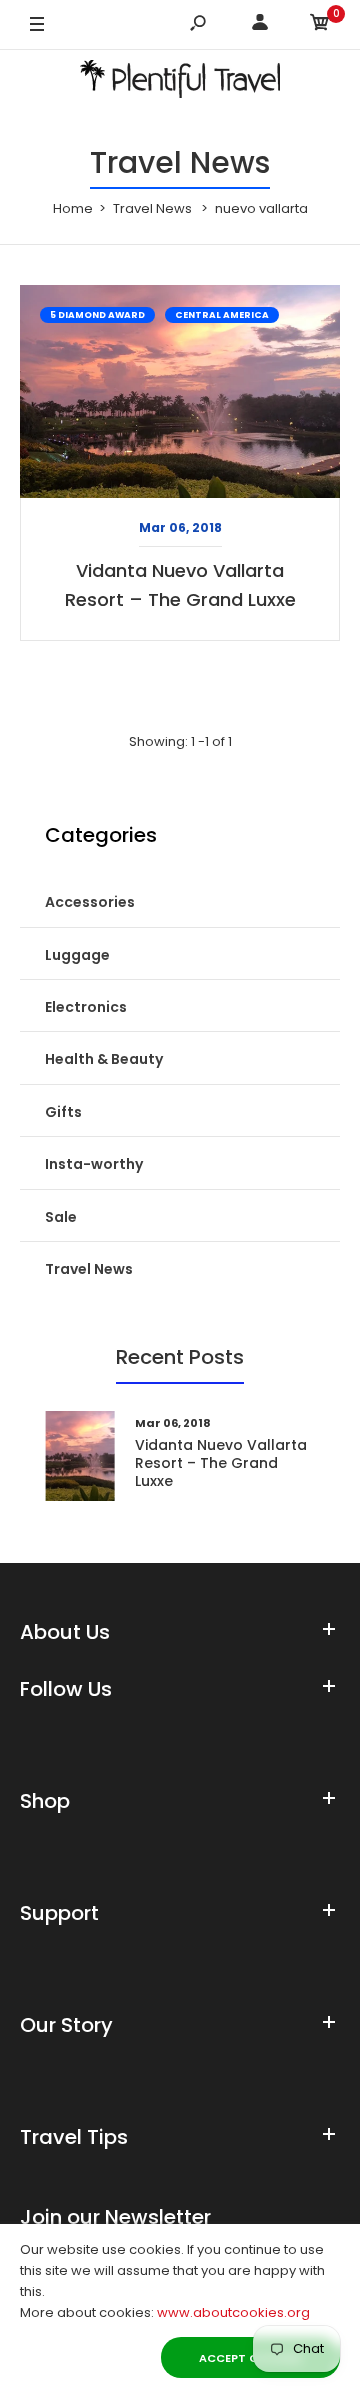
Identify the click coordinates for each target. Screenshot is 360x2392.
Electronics (86, 1007)
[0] (320, 25)
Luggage (77, 955)
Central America (222, 315)
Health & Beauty (104, 1059)
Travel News (89, 1269)
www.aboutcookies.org (233, 2312)
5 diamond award (97, 315)
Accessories (90, 902)
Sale (61, 1217)
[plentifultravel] (180, 82)
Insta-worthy (94, 1164)
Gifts (63, 1112)
